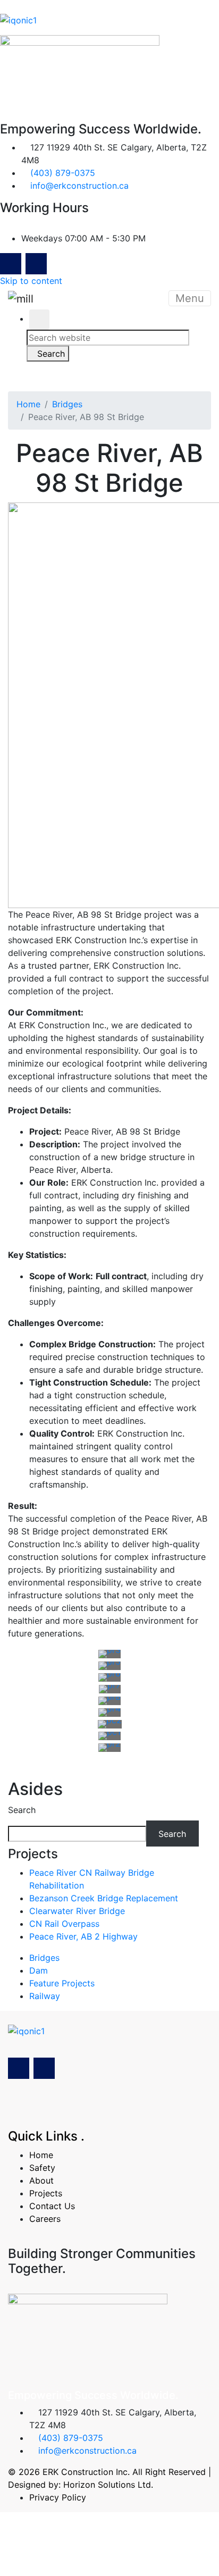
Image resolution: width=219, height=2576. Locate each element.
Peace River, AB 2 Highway (83, 1936)
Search (22, 1810)
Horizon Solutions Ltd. (108, 2485)
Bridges (67, 404)
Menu (190, 298)
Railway (45, 1996)
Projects (46, 2193)
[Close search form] (39, 320)
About (41, 2180)
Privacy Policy (58, 2497)
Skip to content (31, 281)
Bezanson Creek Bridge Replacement (104, 1898)
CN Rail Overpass (64, 1924)
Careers (45, 2219)
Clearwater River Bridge (77, 1911)
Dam (39, 1970)
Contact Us (52, 2206)
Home (28, 404)
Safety (42, 2168)
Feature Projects (62, 1983)
